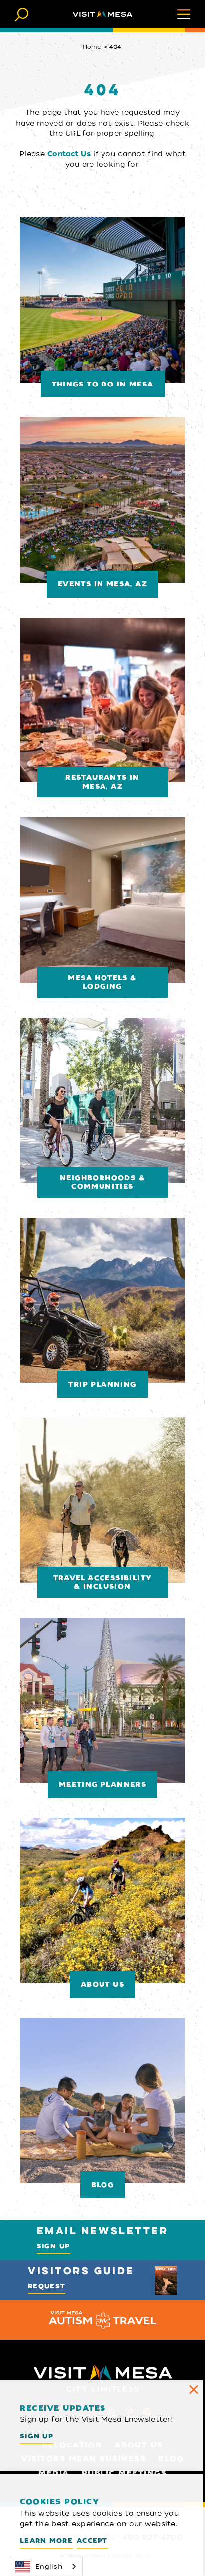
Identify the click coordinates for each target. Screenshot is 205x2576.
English (49, 2566)
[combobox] (46, 2566)
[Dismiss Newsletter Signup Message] (194, 2390)
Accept (92, 2540)
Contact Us (69, 154)
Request (47, 2286)
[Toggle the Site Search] (22, 14)
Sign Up (53, 2246)
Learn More (46, 2540)
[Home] (102, 14)
